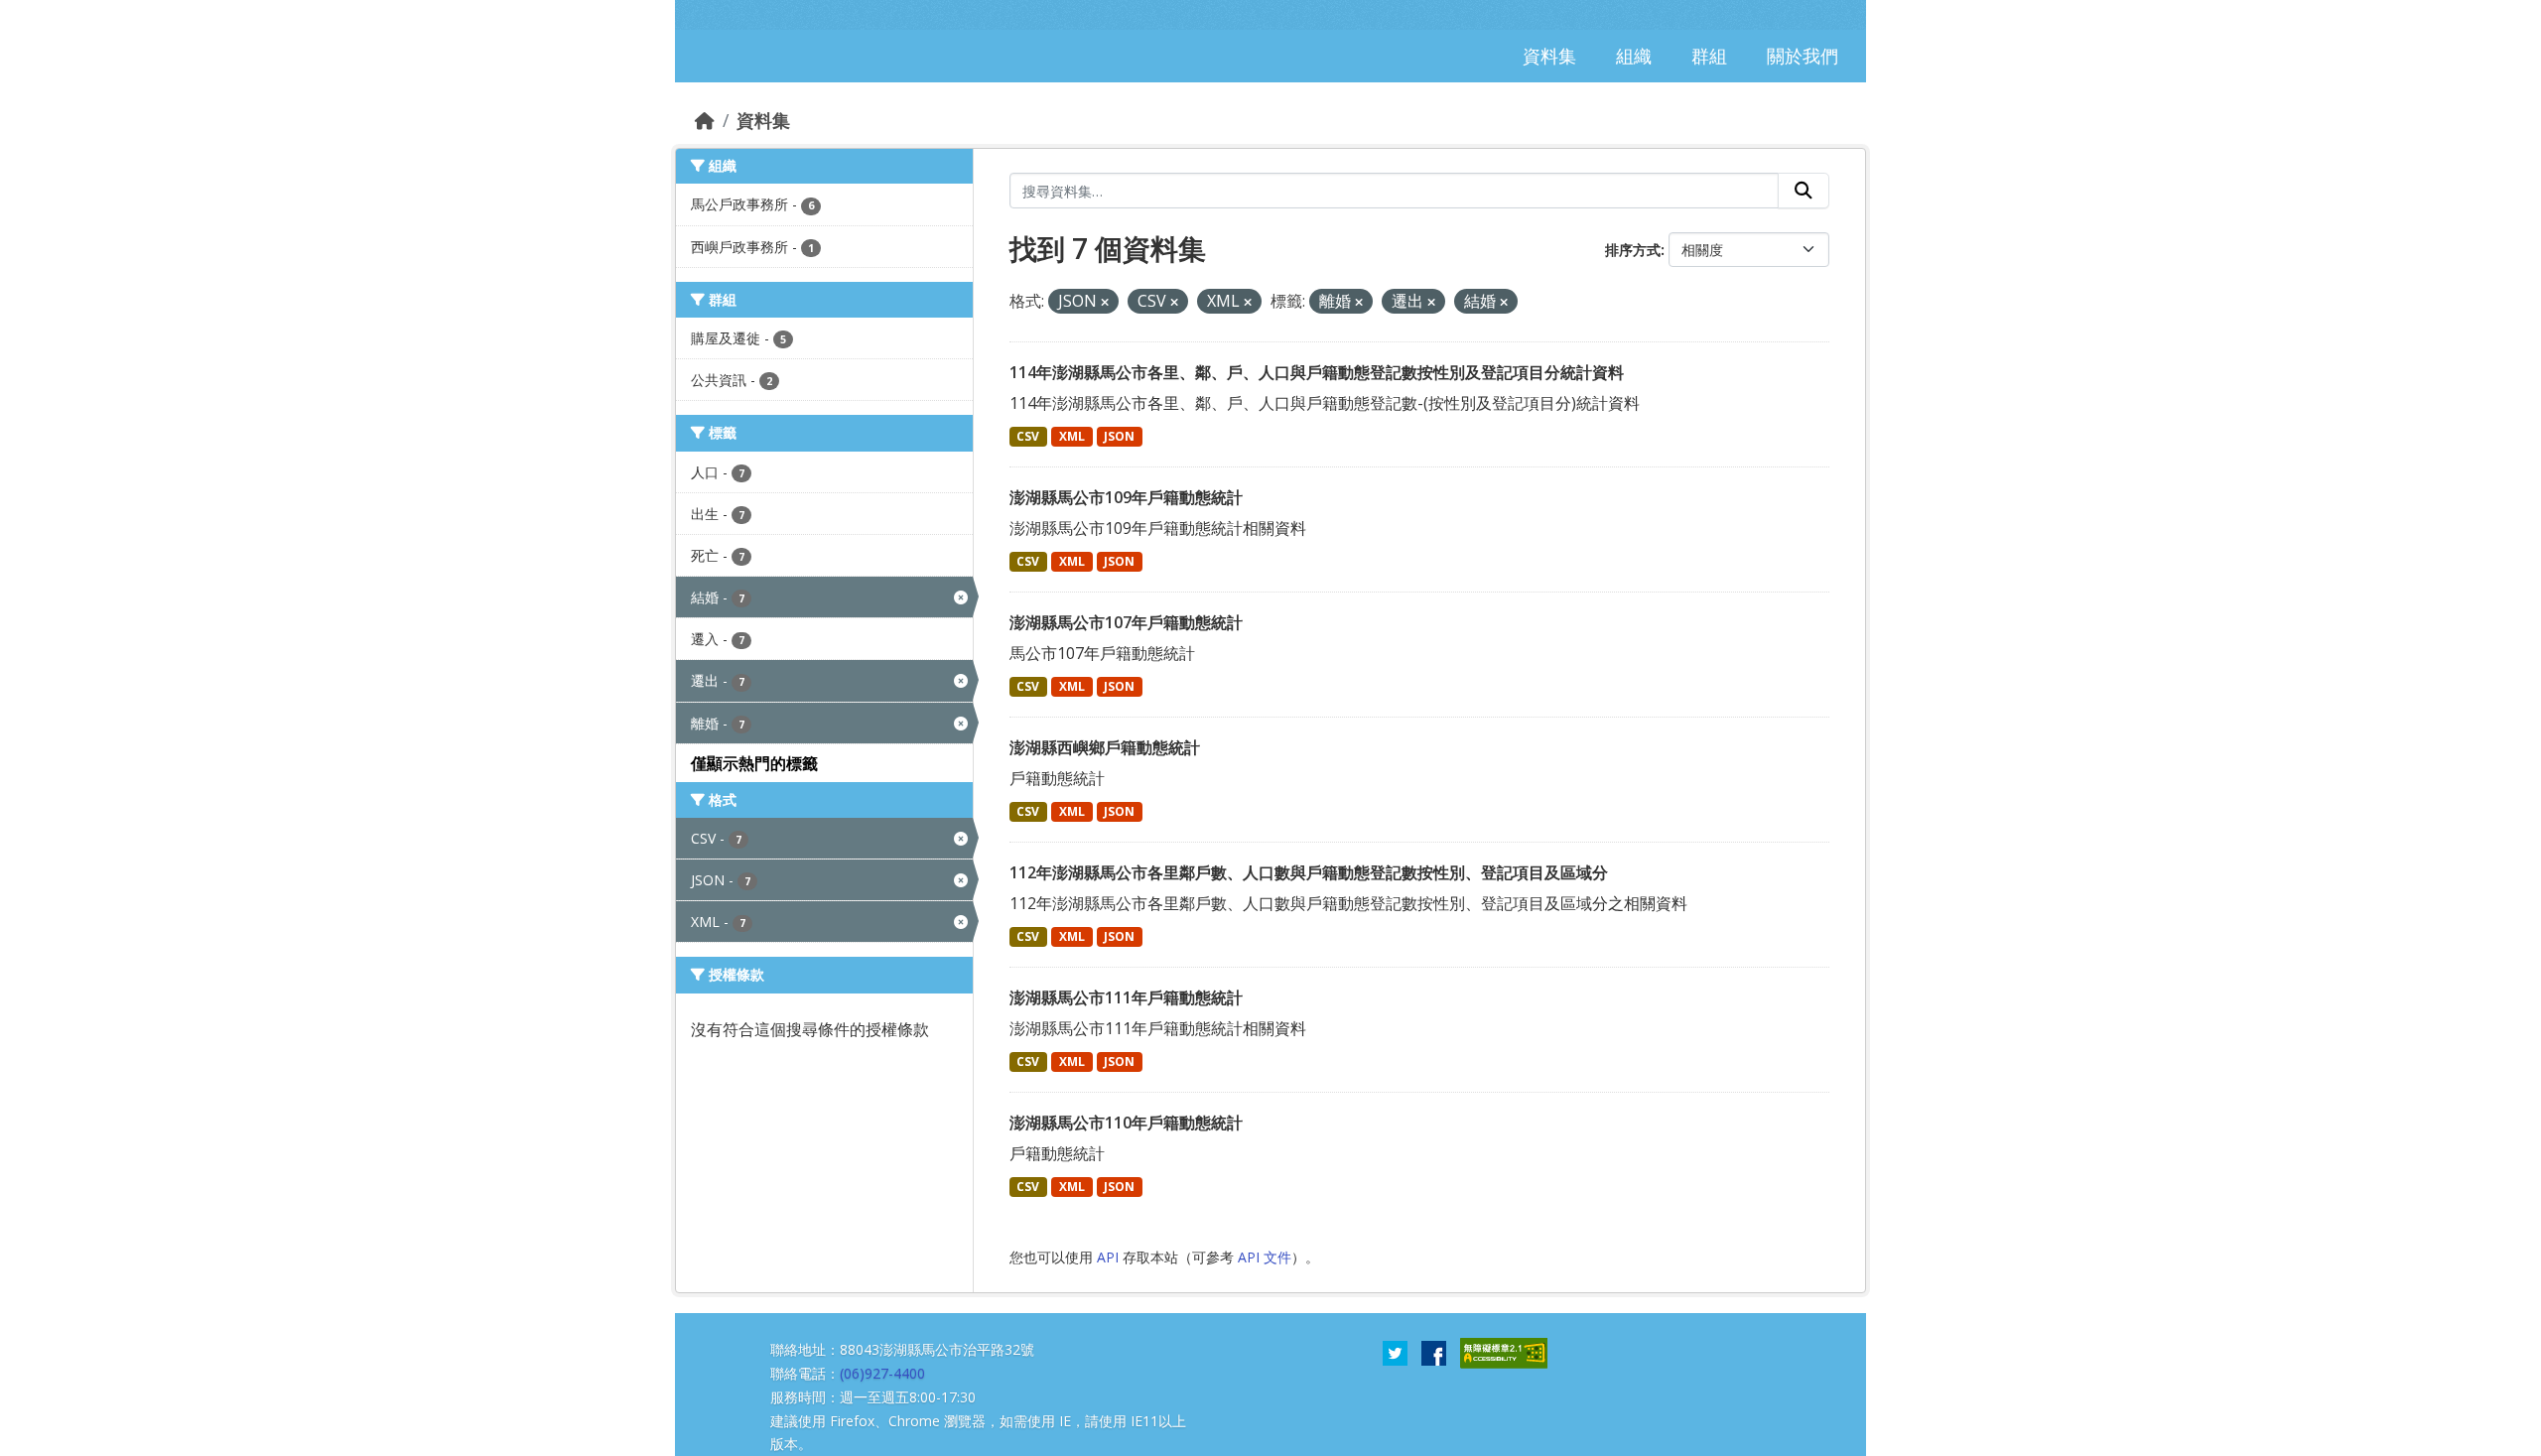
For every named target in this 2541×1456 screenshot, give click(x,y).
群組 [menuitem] (1709, 56)
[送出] (1804, 191)
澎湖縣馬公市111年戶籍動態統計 (1126, 997)
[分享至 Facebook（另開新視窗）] (1434, 1352)
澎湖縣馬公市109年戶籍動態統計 (1126, 497)
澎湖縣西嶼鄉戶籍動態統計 (1105, 747)
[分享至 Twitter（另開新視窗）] (1395, 1352)
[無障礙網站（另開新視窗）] (1504, 1352)
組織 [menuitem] (1634, 56)
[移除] (1105, 302)
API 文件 (1265, 1257)
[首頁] (705, 120)
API (1108, 1257)
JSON (1119, 436)
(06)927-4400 (882, 1373)
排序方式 (1633, 250)
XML (1072, 436)
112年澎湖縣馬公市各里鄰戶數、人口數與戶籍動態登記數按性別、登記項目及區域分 (1309, 872)
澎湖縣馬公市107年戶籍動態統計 (1126, 622)
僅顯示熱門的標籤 (754, 763)
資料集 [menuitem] (1549, 56)
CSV (1028, 436)
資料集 (763, 120)
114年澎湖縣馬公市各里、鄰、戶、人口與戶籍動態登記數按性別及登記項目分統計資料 (1317, 372)
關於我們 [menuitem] (1803, 56)
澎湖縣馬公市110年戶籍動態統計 (1126, 1123)
